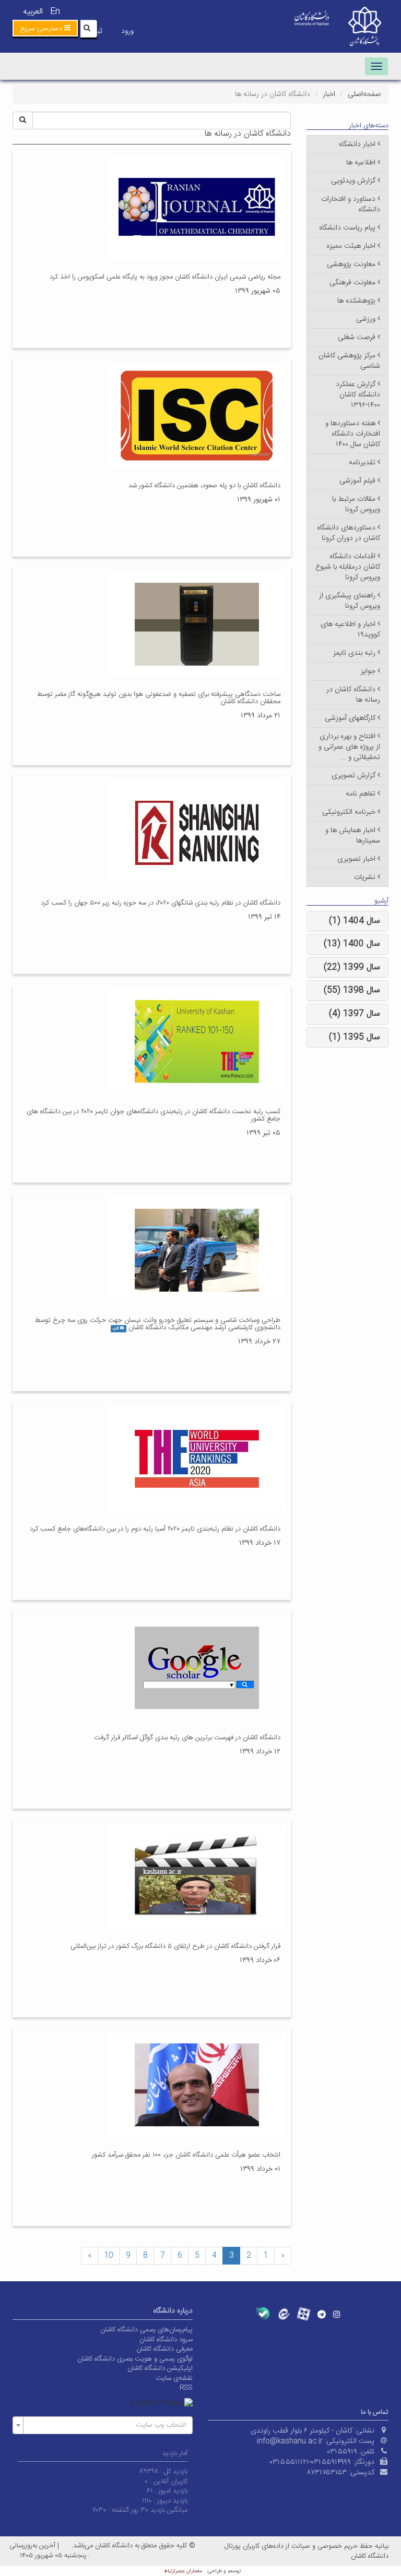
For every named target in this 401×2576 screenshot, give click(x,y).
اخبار (329, 94)
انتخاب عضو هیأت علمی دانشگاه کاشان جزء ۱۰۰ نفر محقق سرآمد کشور (186, 2155)
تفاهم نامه (361, 794)
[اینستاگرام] (337, 2314)
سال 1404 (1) (355, 921)
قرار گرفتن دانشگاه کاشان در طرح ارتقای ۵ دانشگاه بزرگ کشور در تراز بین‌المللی (175, 1946)
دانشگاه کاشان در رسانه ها (353, 695)
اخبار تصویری (356, 859)
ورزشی (366, 319)
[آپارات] (304, 2314)
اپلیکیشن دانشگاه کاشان (160, 2368)
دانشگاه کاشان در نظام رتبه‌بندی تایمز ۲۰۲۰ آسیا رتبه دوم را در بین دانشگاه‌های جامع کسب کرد (155, 1529)
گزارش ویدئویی (353, 181)
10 (109, 2256)
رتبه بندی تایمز (354, 653)
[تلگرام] (322, 2314)
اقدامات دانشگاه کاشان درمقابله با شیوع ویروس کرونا (348, 567)
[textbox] (106, 2425)
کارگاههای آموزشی (350, 718)
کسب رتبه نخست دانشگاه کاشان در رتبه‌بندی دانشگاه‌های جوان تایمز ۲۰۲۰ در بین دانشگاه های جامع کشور (154, 1115)
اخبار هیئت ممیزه (351, 246)
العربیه (33, 12)
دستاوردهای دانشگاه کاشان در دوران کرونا (349, 533)
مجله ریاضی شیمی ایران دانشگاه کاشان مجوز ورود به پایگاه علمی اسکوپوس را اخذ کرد (165, 277)
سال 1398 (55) (352, 990)
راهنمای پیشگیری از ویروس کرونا (350, 601)
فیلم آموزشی (357, 481)
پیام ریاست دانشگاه (347, 228)
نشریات (365, 877)
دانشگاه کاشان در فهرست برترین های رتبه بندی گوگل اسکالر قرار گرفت (187, 1738)
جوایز (368, 671)
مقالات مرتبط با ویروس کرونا (356, 504)
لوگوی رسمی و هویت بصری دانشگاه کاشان (135, 2359)
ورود (127, 31)
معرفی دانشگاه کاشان (164, 2349)
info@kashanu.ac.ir (290, 2441)
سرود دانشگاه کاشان (166, 2340)
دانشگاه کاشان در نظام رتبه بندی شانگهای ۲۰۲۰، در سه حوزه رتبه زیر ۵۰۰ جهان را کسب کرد (161, 903)
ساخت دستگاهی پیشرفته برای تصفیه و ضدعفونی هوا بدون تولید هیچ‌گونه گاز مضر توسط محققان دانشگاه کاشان (159, 698)
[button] (45, 28)
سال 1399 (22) (352, 967)
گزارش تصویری (353, 776)
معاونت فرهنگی (352, 283)
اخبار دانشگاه (357, 145)
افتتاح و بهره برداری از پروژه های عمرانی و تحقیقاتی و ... (349, 747)
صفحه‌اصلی (364, 94)
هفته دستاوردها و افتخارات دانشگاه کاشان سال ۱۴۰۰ (353, 434)
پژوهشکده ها (356, 301)
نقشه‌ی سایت (174, 2378)
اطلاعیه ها (361, 163)
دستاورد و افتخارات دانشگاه (351, 204)
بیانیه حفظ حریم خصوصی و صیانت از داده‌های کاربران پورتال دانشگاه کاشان (306, 2551)
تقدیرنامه (362, 463)
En (55, 12)
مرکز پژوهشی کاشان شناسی (349, 361)
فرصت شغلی (357, 338)
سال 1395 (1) (355, 1037)
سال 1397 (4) (355, 1014)
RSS (186, 2388)
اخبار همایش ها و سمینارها (353, 836)
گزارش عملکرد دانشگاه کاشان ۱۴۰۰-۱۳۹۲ (358, 395)
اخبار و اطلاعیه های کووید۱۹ (350, 630)
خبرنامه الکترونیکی (349, 812)
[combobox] (103, 2425)
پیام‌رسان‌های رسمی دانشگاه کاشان (146, 2330)
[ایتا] (283, 2314)
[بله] (263, 2314)
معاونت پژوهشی (351, 264)
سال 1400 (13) (352, 944)
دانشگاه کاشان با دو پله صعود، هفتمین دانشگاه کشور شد (204, 486)
